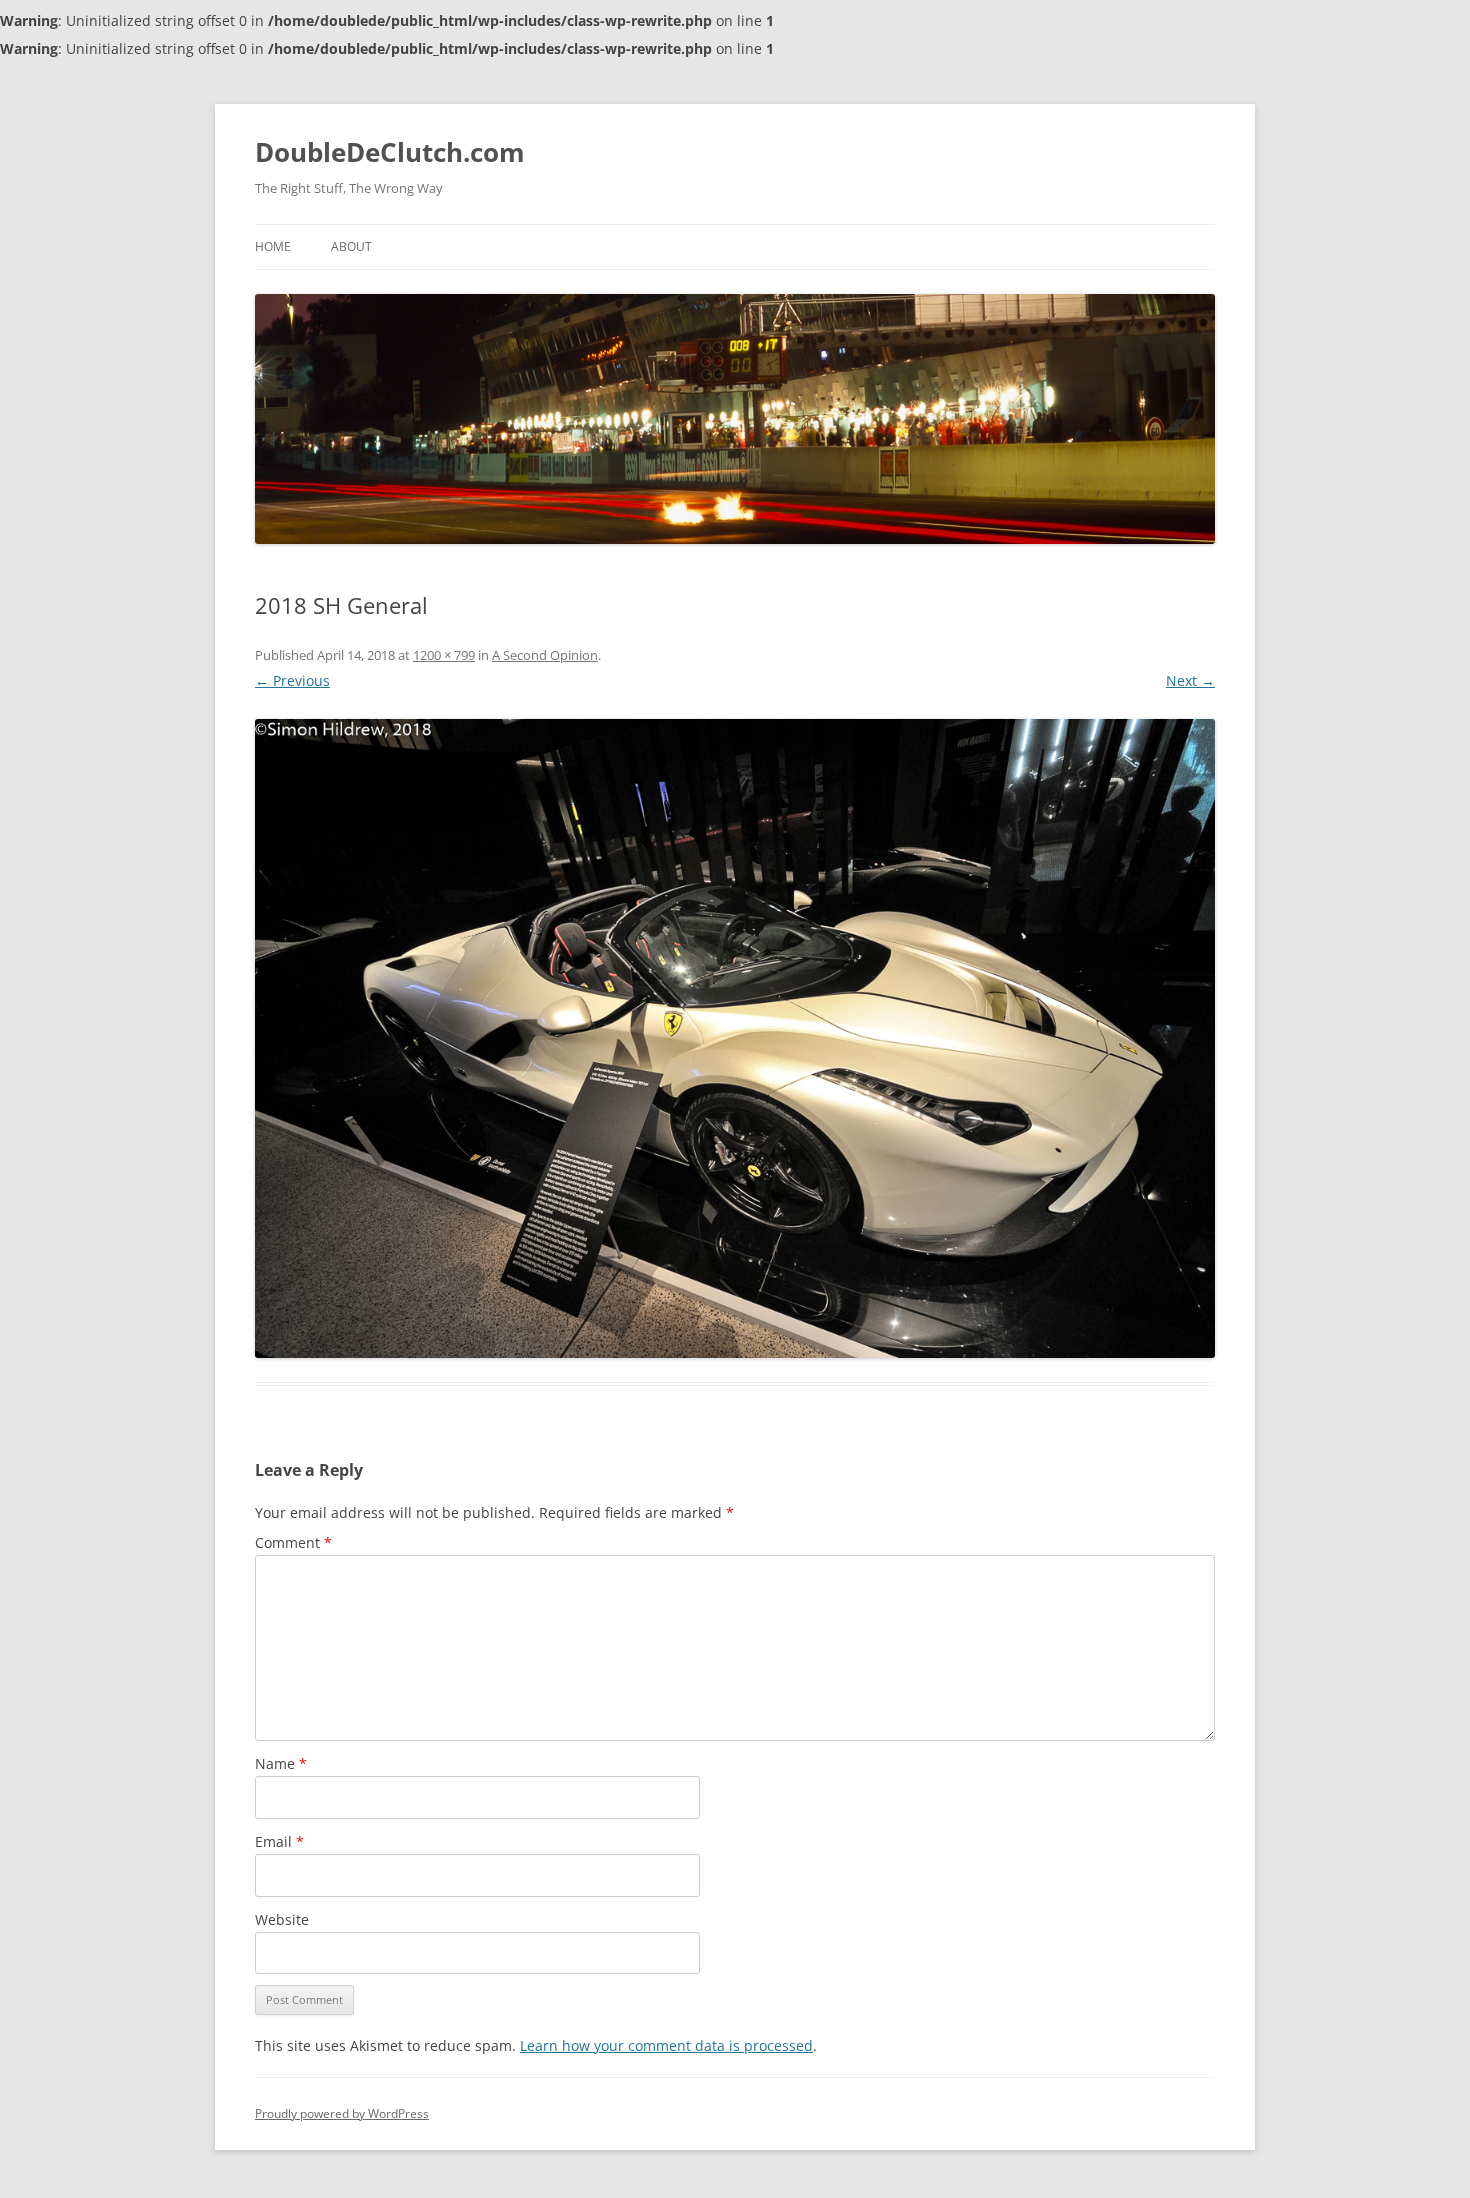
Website (282, 1919)
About (351, 246)
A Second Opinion (545, 655)
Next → (1190, 680)
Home (273, 246)
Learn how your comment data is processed (666, 2045)
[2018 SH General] (735, 1038)
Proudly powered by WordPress (342, 2113)
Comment (293, 1542)
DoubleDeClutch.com (390, 152)
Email (279, 1841)
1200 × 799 (444, 655)
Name (281, 1763)
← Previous (292, 680)
